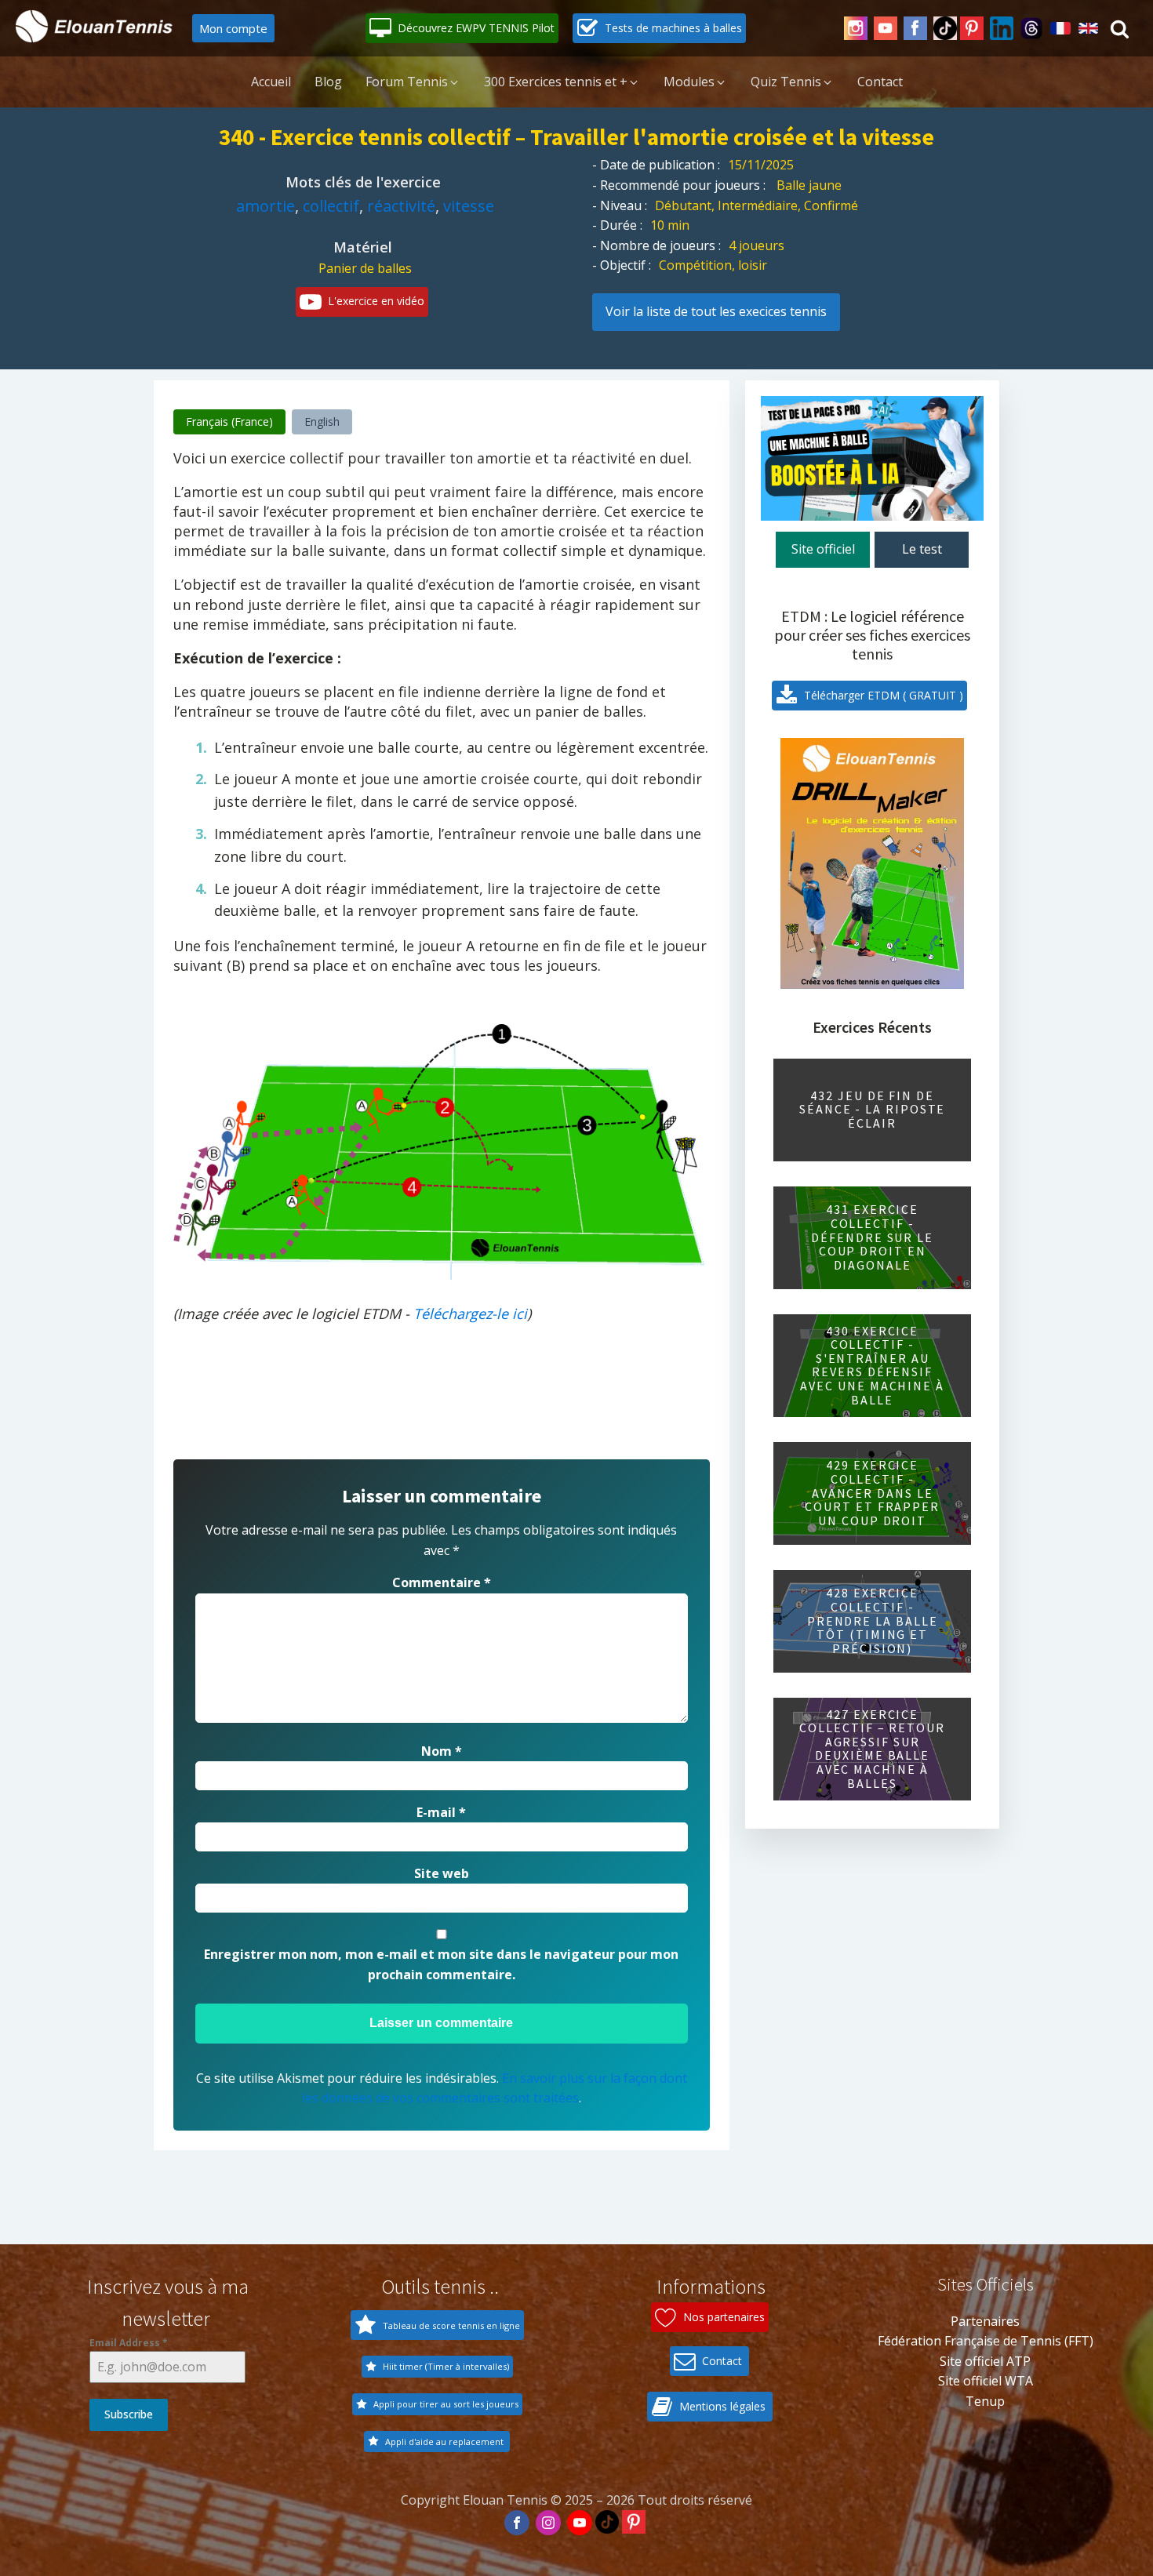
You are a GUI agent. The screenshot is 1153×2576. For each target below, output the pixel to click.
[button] (462, 28)
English (322, 421)
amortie (266, 206)
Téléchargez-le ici (470, 1313)
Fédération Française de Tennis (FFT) (986, 2341)
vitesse (469, 206)
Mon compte (233, 28)
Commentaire (442, 1582)
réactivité (401, 206)
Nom (442, 1751)
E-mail (441, 1812)
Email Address (129, 2343)
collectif (331, 206)
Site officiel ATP (985, 2361)
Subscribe (129, 2414)
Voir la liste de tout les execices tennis (716, 311)
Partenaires (985, 2321)
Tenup (985, 2401)
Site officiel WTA (986, 2381)
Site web (442, 1873)
